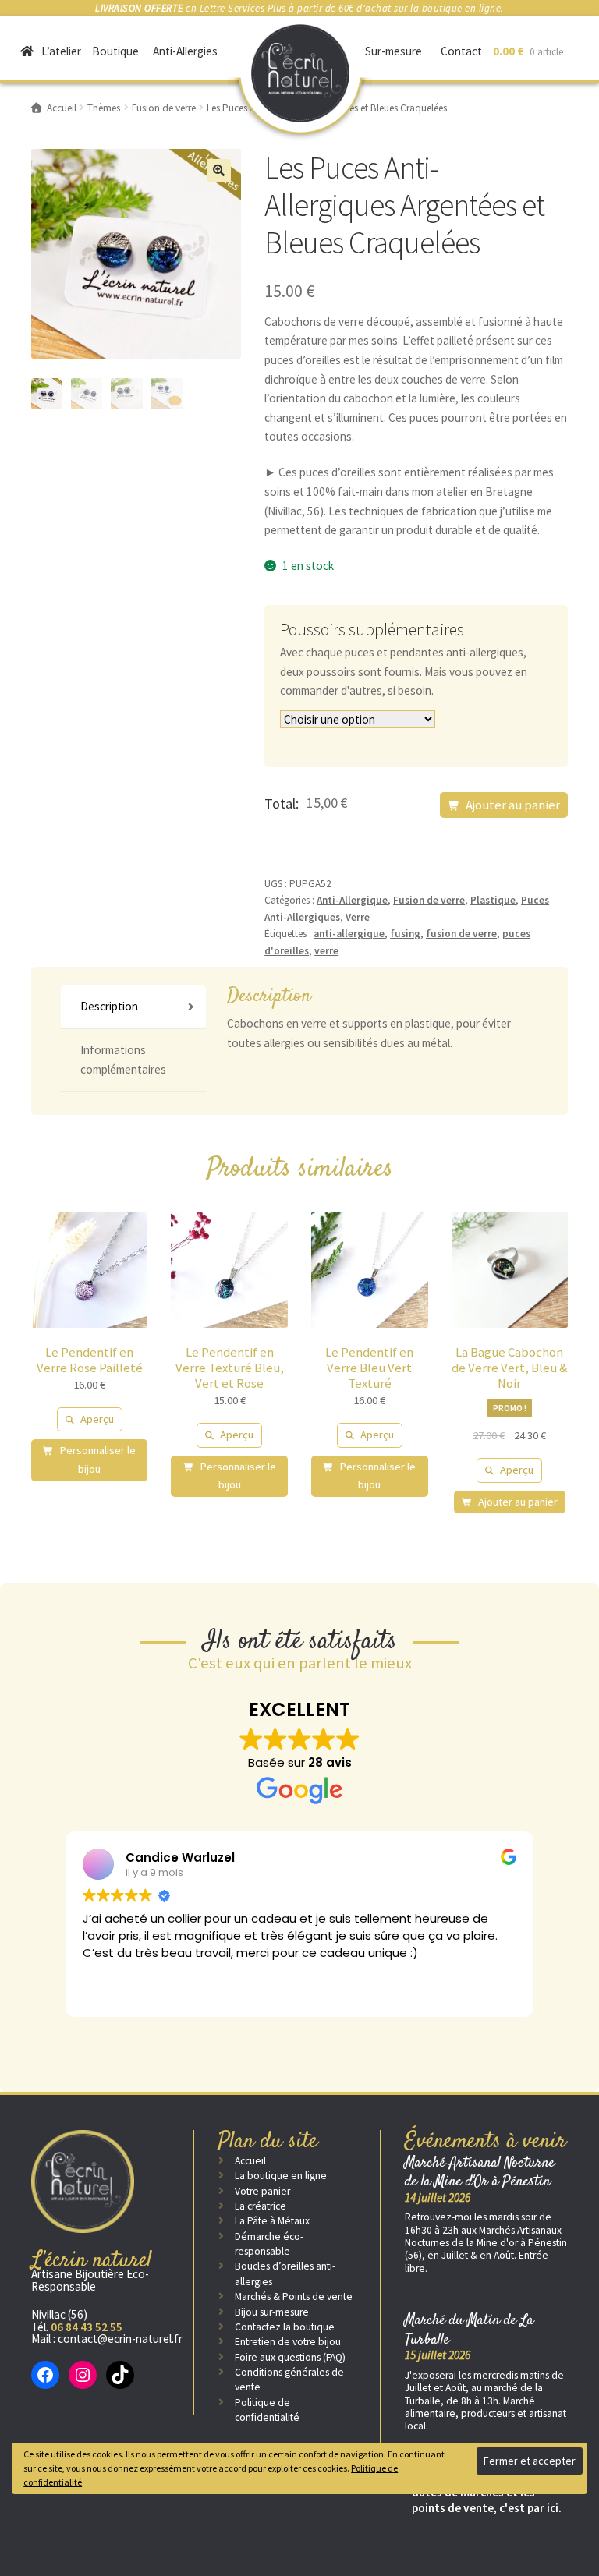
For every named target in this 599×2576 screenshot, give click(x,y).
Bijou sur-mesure (272, 2312)
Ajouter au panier (513, 805)
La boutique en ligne (281, 2176)
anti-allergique (349, 934)
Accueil (250, 2161)
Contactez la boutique (285, 2327)
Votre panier (262, 2191)
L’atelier (61, 51)
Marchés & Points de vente (294, 2296)
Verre (358, 917)
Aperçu (97, 1419)
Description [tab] (109, 1006)
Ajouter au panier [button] (518, 1502)
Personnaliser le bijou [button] (97, 1460)
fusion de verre (461, 934)
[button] (218, 171)
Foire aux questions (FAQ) (290, 2357)
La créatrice (261, 2206)
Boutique (115, 51)
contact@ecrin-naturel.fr (120, 2339)
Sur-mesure (393, 51)
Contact (461, 51)
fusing (405, 934)
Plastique (493, 900)
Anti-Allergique (352, 900)
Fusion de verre (429, 900)
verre (326, 951)
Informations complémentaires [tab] (123, 1060)
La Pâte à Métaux (272, 2221)
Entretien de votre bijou (288, 2342)
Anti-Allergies (185, 51)
